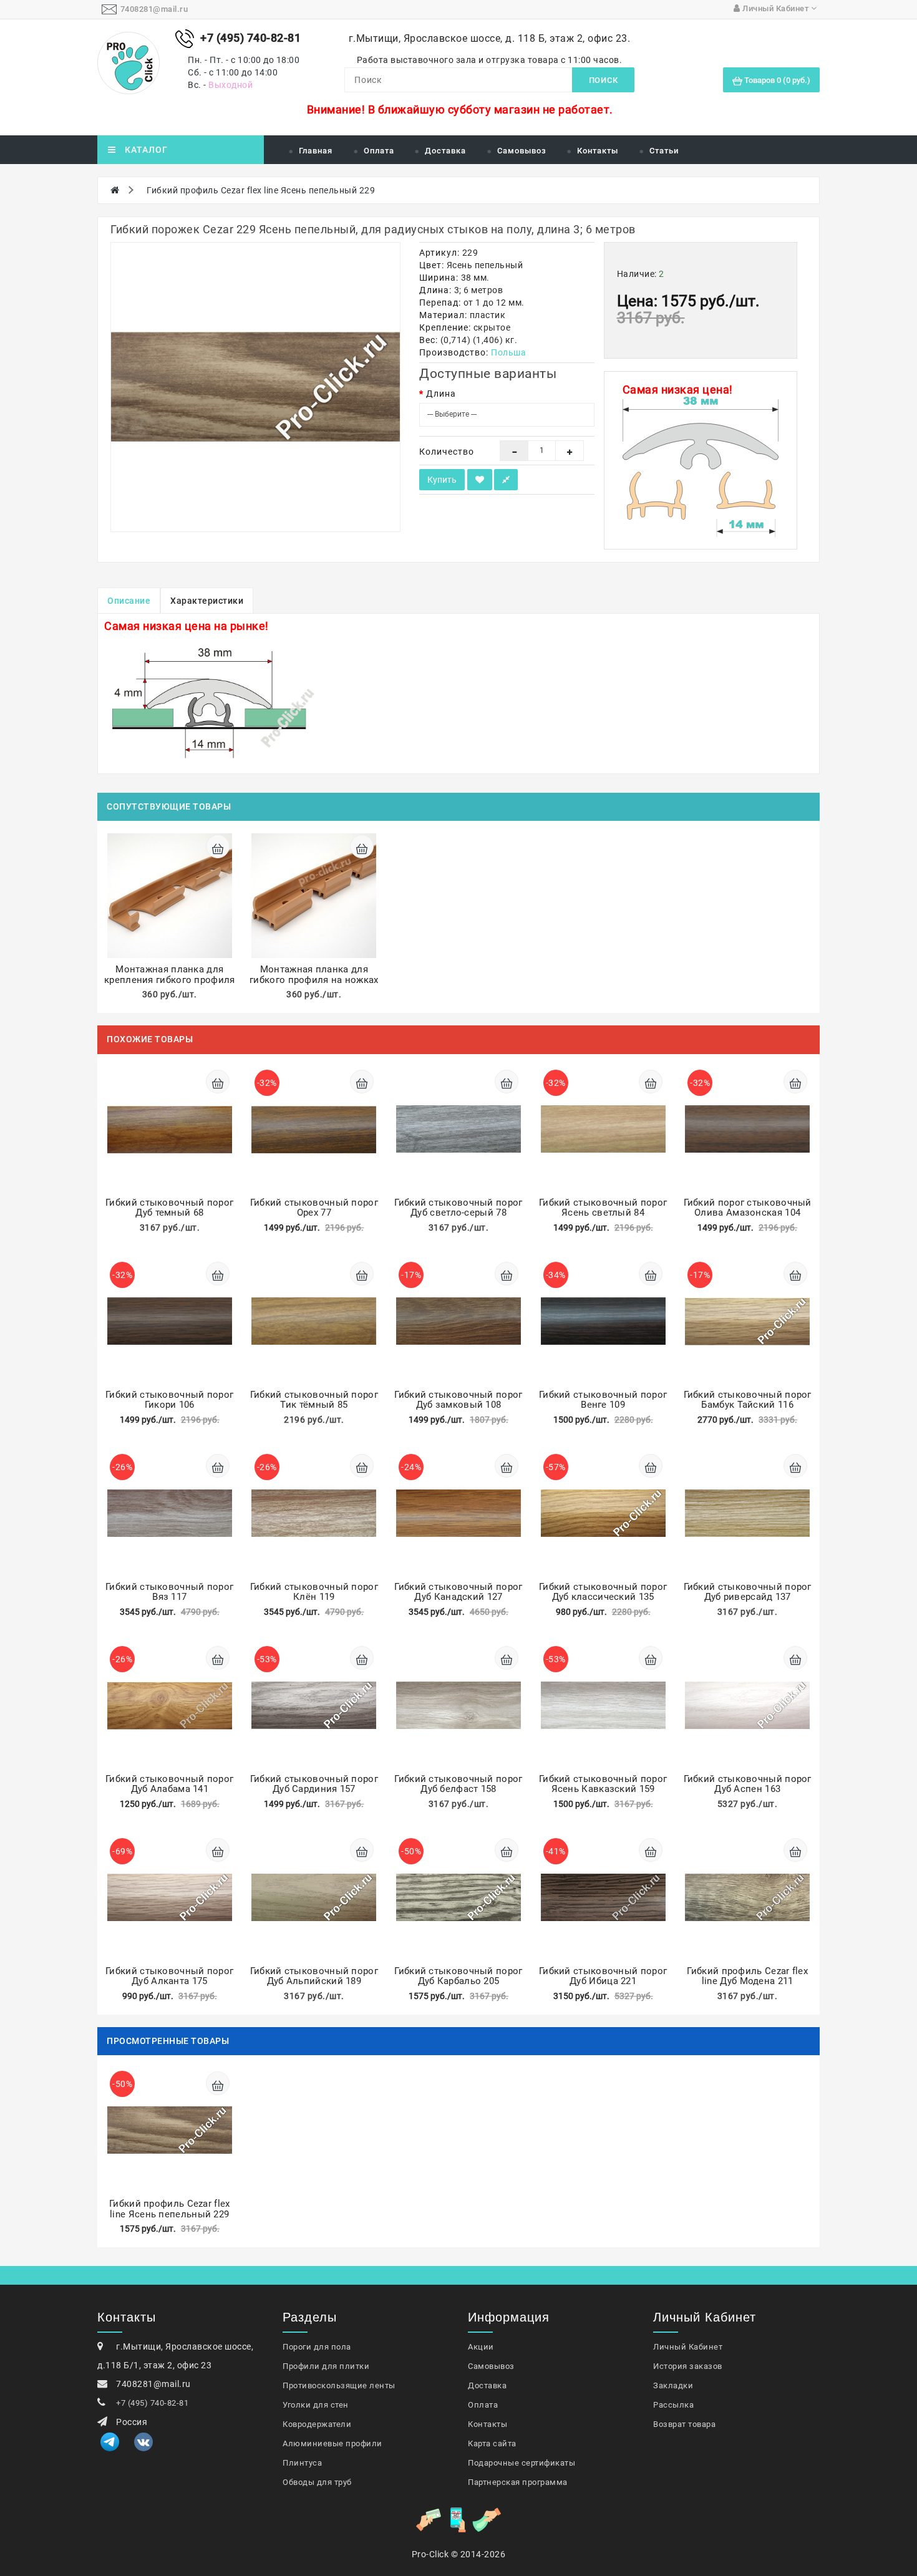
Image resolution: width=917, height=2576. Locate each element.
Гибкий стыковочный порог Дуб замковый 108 (458, 1400)
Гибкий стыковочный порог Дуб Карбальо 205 (458, 1976)
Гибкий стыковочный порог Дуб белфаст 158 (458, 1784)
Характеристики (207, 601)
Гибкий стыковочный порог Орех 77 (314, 1208)
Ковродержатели (317, 2424)
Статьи (664, 151)
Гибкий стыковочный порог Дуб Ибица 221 (603, 1976)
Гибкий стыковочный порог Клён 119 (314, 1592)
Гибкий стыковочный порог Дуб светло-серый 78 (458, 1208)
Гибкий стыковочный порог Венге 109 (603, 1400)
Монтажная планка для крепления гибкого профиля (170, 975)
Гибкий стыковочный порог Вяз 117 (169, 1592)
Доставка (445, 151)
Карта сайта (492, 2443)
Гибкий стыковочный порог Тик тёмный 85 (314, 1400)
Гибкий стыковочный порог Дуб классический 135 (603, 1592)
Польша (508, 352)
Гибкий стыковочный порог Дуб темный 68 (169, 1208)
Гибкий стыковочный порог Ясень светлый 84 (603, 1208)
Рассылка (673, 2405)
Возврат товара (684, 2424)
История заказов (688, 2366)
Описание (129, 601)
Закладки (673, 2385)
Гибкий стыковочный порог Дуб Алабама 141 (169, 1784)
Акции (481, 2347)
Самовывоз (522, 151)
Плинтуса (302, 2463)
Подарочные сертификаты (522, 2463)
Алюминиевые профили (332, 2443)
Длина (441, 394)
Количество (447, 452)
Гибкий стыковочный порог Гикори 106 (169, 1400)
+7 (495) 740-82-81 (152, 2403)
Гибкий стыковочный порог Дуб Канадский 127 (458, 1592)
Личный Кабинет (688, 2347)
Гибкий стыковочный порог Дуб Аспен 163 (748, 1784)
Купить (442, 480)
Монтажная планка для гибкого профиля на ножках (314, 975)
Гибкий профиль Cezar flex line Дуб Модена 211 (747, 1976)
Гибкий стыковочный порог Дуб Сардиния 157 (314, 1784)
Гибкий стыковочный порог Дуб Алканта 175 (169, 1976)
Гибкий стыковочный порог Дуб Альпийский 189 (314, 1976)
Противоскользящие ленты (339, 2385)
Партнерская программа (518, 2482)
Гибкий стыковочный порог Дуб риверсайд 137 (748, 1592)
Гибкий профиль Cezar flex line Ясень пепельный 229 (261, 190)
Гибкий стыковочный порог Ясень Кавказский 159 (603, 1784)
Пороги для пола (317, 2347)
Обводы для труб (317, 2482)
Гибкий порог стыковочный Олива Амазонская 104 (748, 1208)
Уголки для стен (316, 2405)
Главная (316, 151)
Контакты (598, 151)
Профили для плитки (326, 2366)
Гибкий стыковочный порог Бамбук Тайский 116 (748, 1400)
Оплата (379, 151)
